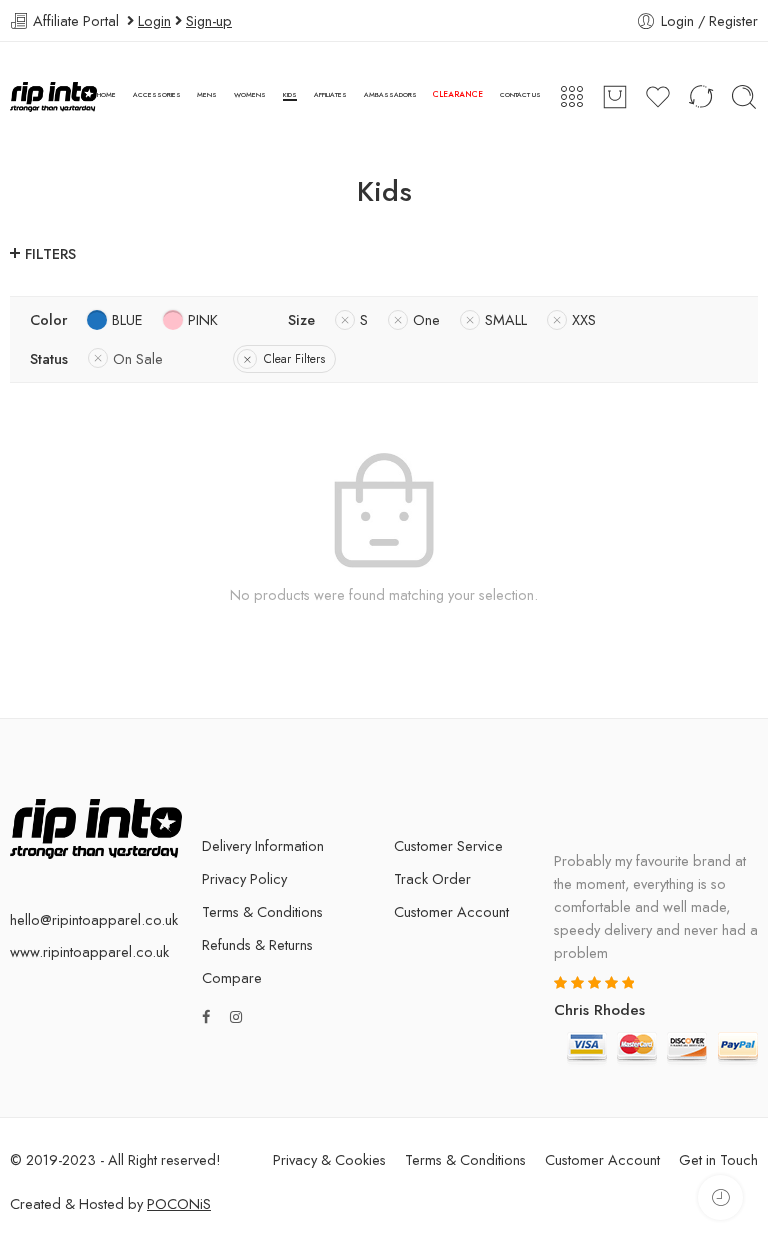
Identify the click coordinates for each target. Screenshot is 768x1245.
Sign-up (209, 20)
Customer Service (448, 845)
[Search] (744, 97)
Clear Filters (294, 359)
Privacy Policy (244, 878)
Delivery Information (263, 845)
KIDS (290, 95)
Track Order (432, 878)
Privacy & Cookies (329, 1159)
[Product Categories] (572, 97)
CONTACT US (520, 95)
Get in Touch (718, 1159)
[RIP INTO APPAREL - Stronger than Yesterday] (53, 97)
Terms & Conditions (262, 911)
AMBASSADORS (390, 95)
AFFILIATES (330, 95)
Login (154, 20)
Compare (232, 977)
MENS (207, 95)
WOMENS (250, 95)
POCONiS (179, 1203)
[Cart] (615, 97)
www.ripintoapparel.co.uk (89, 951)
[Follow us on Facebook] (206, 1016)
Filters (50, 253)
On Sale (138, 358)
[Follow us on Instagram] (236, 1016)
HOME (106, 95)
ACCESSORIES (157, 95)
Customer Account (451, 911)
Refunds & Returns (257, 944)
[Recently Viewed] (720, 1197)
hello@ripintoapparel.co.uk (94, 919)
